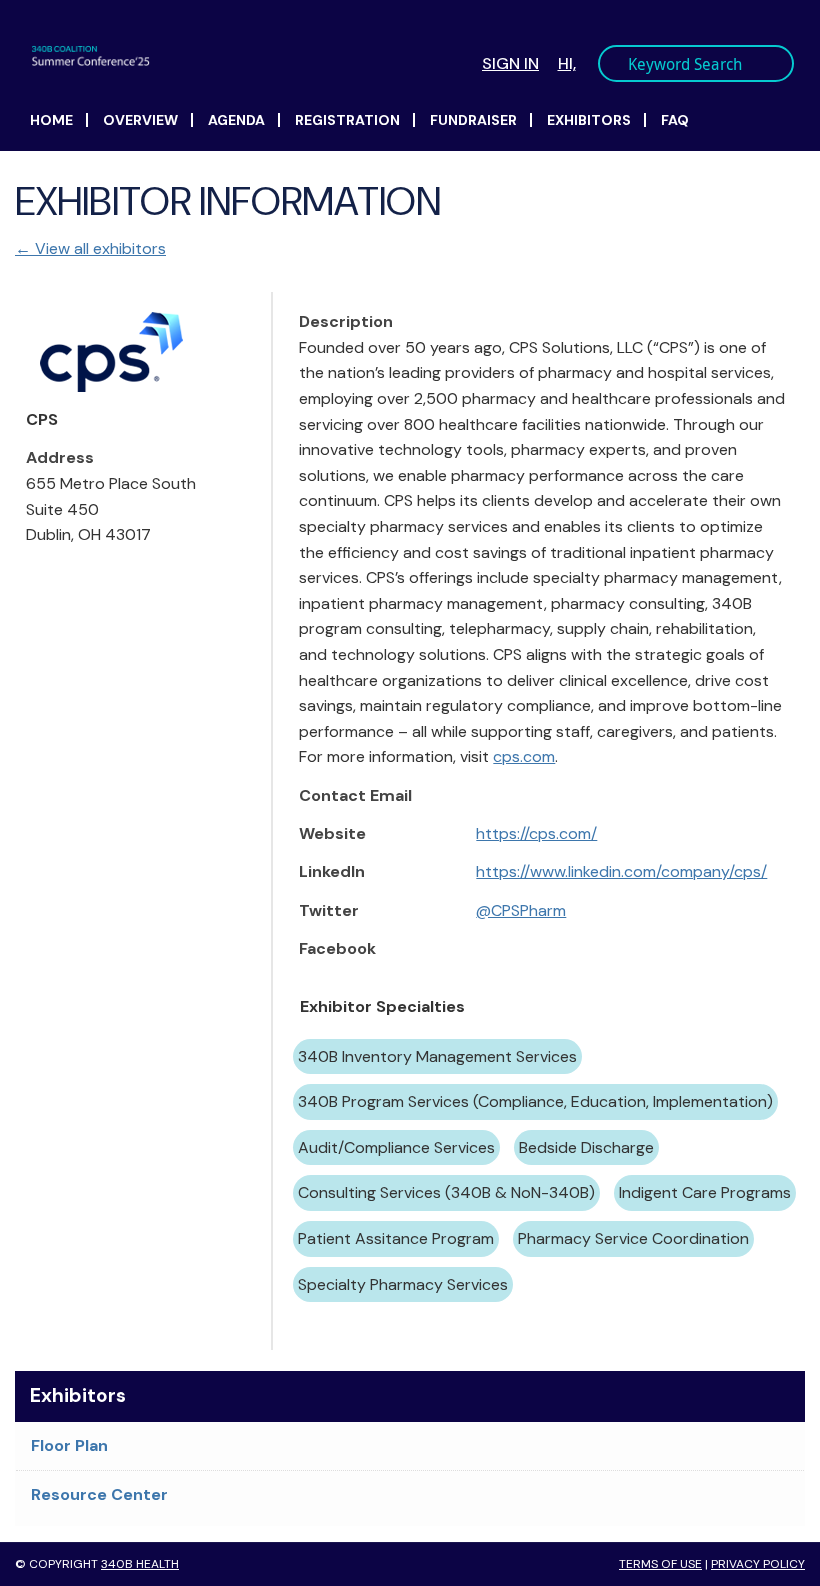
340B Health (140, 1564)
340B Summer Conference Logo (228, 55)
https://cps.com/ (536, 833)
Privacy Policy (758, 1564)
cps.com (524, 756)
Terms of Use (660, 1564)
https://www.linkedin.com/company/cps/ (621, 871)
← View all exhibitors (90, 248)
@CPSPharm (521, 910)
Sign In (510, 63)
